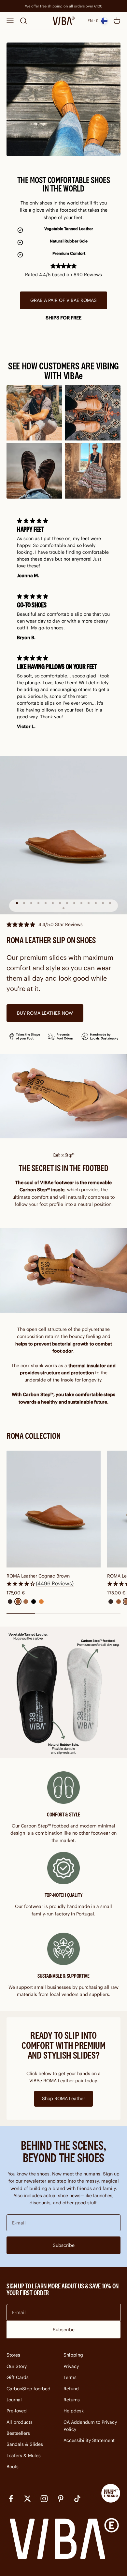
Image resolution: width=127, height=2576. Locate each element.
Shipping (73, 2355)
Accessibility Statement (89, 2440)
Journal (14, 2400)
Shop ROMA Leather (63, 2099)
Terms (70, 2377)
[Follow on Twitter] (28, 2499)
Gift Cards (18, 2377)
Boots (13, 2467)
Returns (72, 2400)
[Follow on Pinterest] (61, 2499)
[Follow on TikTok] (77, 2499)
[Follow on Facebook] (11, 2499)
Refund (71, 2389)
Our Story (17, 2366)
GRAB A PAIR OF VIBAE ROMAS (63, 300)
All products (20, 2422)
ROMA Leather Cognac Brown (38, 1576)
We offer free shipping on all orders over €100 (64, 6)
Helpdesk (74, 2411)
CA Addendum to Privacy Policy (90, 2426)
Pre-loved (17, 2411)
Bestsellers (18, 2433)
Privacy (71, 2366)
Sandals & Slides (25, 2444)
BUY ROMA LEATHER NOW (45, 1013)
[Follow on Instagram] (44, 2499)
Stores (13, 2355)
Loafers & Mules (24, 2456)
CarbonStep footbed (28, 2389)
